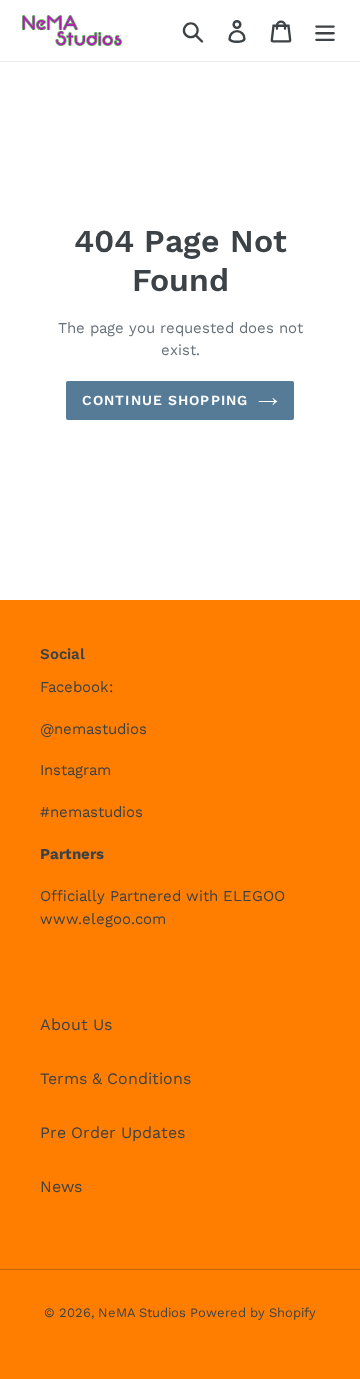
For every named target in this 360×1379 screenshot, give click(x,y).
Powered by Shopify (253, 1312)
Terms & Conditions (115, 1078)
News (61, 1186)
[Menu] (325, 30)
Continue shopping (165, 400)
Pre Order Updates (112, 1132)
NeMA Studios (144, 1312)
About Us (76, 1024)
